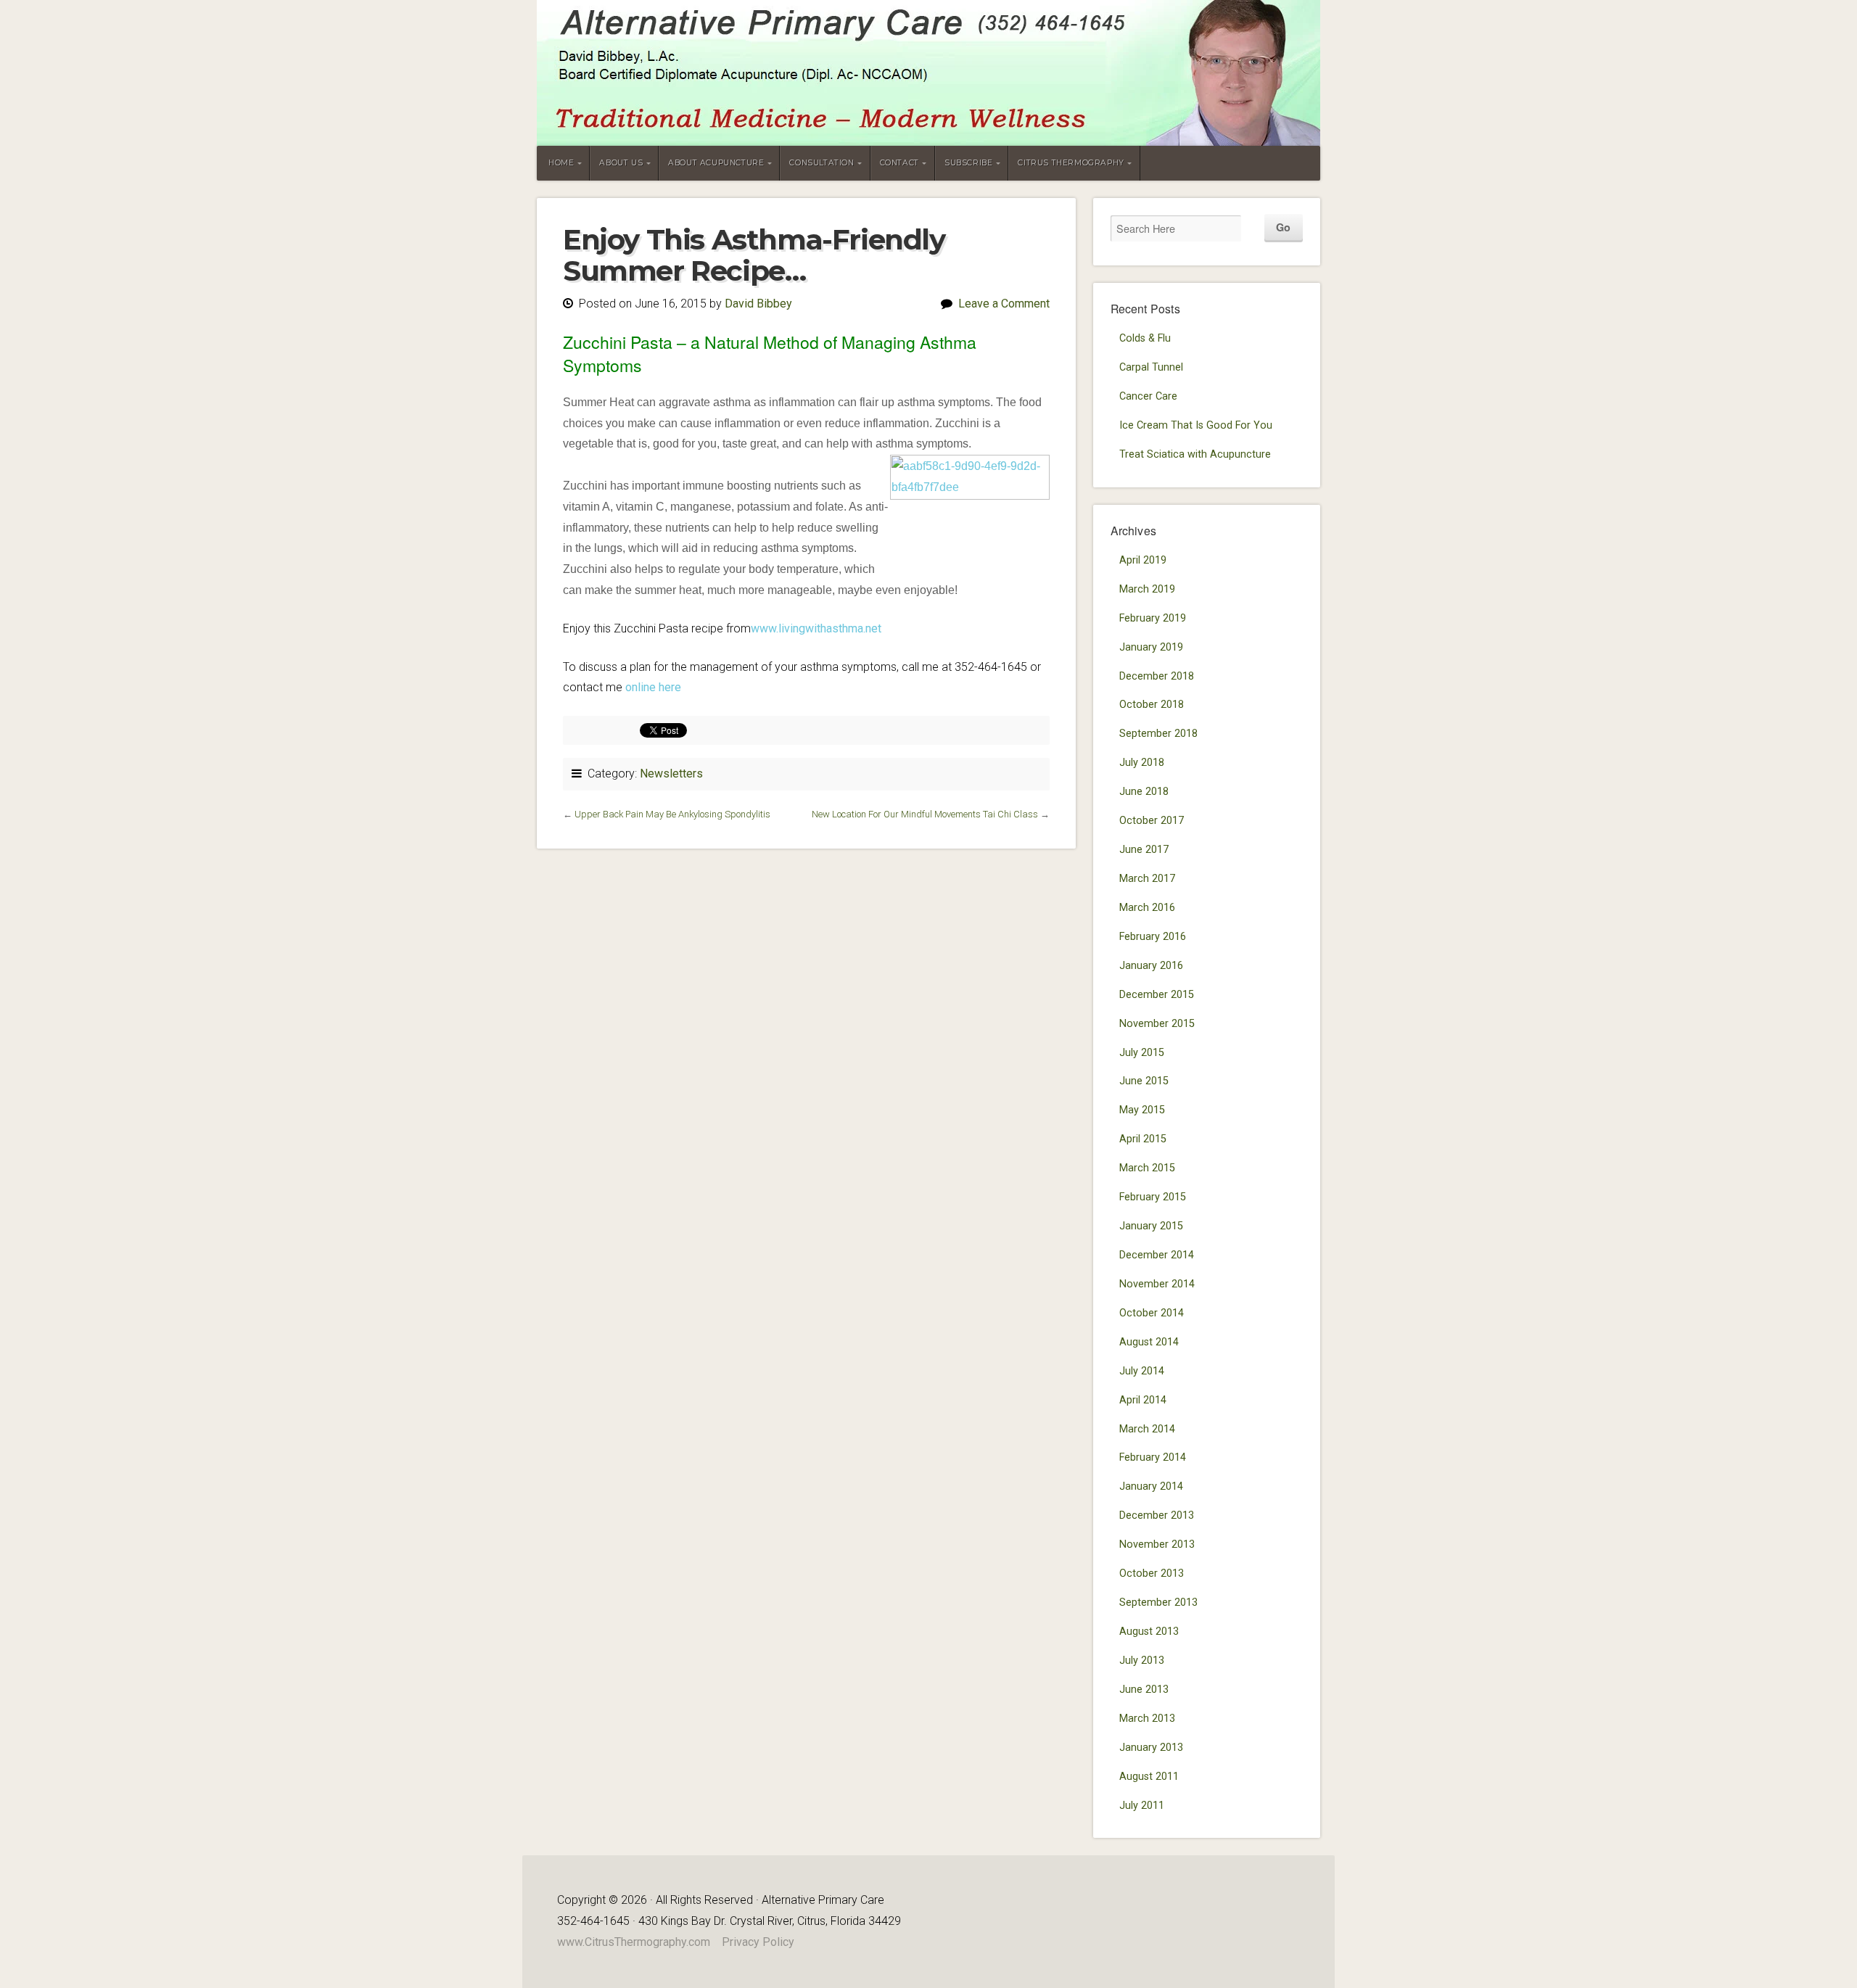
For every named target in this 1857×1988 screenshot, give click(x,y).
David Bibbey (758, 304)
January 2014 (1151, 1486)
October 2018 (1152, 705)
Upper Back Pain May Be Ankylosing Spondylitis (672, 814)
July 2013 (1142, 1661)
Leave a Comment (1004, 304)
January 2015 (1151, 1226)
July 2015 (1142, 1053)
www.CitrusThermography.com (634, 1942)
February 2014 (1153, 1457)
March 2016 (1147, 908)
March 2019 (1147, 589)
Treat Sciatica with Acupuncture (1195, 454)
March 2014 (1147, 1429)
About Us (621, 163)
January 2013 (1151, 1748)
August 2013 (1149, 1632)
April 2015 (1143, 1139)
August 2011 (1149, 1777)
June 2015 (1144, 1081)
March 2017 (1147, 879)
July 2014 (1142, 1371)
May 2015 (1142, 1110)
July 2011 (1142, 1806)
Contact (899, 163)
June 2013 (1144, 1690)
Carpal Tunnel (1151, 367)
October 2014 (1152, 1313)
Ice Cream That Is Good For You (1196, 425)
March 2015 (1147, 1168)
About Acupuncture (716, 163)
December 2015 (1157, 995)
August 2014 (1149, 1342)
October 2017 (1152, 821)
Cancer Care (1148, 396)
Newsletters (671, 774)
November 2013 (1157, 1544)
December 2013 (1157, 1515)
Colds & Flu (1145, 338)
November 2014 (1157, 1284)
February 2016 (1153, 937)
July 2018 (1142, 763)
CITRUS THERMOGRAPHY (1071, 163)
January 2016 (1151, 966)
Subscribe (968, 163)
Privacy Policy (758, 1942)
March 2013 (1147, 1719)
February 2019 (1153, 618)
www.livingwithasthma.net (816, 628)
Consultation (822, 163)
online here (653, 687)
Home (561, 163)
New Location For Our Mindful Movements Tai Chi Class (925, 814)
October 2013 (1152, 1574)
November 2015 (1157, 1024)
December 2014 (1157, 1255)
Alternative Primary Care (928, 73)
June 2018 (1144, 792)
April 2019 (1143, 560)
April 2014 (1143, 1400)
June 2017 (1144, 850)
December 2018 (1157, 676)
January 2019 (1151, 647)
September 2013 (1158, 1603)
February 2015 (1153, 1197)
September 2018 (1158, 734)
